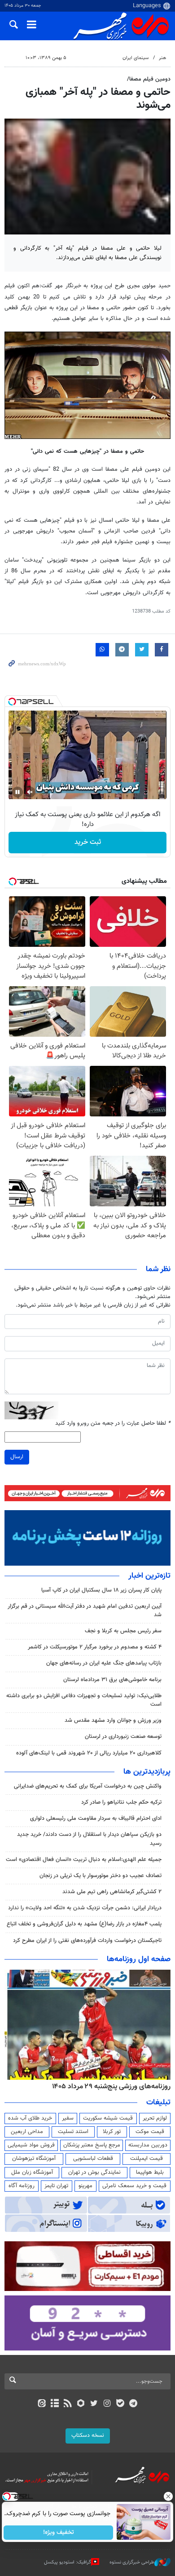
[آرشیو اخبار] (55, 2404)
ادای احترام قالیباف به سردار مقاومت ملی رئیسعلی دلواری (96, 1818)
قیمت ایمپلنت (147, 2159)
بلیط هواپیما (150, 2172)
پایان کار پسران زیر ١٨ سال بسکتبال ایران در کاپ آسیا (101, 1590)
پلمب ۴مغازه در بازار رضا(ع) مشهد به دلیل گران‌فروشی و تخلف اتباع (84, 1924)
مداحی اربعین (27, 2132)
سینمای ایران (136, 58)
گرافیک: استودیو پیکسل (68, 2562)
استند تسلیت (73, 2132)
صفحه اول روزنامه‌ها (139, 1959)
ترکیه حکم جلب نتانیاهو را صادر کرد (121, 1802)
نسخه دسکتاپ (88, 2435)
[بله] (120, 2404)
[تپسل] (12, 702)
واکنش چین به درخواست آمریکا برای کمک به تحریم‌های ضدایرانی (88, 1786)
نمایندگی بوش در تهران (94, 2172)
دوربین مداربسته (148, 2145)
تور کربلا (112, 2132)
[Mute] (30, 792)
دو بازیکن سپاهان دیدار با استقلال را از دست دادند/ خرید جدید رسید (89, 1839)
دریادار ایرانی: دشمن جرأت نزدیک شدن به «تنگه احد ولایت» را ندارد (85, 1908)
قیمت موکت (150, 2132)
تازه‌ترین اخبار (149, 1576)
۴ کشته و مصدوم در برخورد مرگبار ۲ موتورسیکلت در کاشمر (95, 1647)
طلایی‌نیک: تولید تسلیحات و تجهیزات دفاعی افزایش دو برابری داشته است (84, 1700)
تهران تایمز (56, 2186)
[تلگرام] (133, 2404)
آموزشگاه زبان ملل (32, 2172)
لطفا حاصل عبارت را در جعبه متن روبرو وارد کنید (113, 1424)
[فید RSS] (68, 2404)
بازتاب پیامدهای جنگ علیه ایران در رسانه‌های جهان (104, 1663)
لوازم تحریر (155, 2118)
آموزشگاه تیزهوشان (34, 2159)
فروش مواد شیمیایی (31, 2145)
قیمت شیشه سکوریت (108, 2118)
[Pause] (17, 792)
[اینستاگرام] (107, 2404)
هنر (162, 58)
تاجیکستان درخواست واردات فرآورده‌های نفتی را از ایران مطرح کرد (87, 1941)
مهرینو (85, 2186)
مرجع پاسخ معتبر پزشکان (92, 2145)
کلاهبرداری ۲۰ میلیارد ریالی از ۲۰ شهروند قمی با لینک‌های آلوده (89, 1753)
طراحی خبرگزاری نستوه (132, 2562)
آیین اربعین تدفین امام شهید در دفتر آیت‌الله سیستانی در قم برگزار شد (85, 1611)
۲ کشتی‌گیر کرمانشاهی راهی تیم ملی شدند (112, 1892)
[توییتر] (94, 2404)
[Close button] (168, 2496)
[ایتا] (42, 2404)
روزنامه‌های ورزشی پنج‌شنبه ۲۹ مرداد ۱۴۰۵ (111, 2086)
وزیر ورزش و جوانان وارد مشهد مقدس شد (113, 1720)
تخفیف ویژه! (59, 2533)
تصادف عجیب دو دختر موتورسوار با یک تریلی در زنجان (101, 1876)
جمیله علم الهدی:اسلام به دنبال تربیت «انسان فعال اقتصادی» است (84, 1860)
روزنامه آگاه (22, 2186)
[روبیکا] (81, 2404)
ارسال (17, 1457)
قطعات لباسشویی (93, 2159)
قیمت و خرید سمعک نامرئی (134, 2186)
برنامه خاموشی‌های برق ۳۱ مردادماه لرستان (112, 1680)
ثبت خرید (88, 842)
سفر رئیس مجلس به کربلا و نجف (123, 1631)
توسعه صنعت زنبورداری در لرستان (123, 1737)
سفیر (68, 2118)
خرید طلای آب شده (30, 2118)
